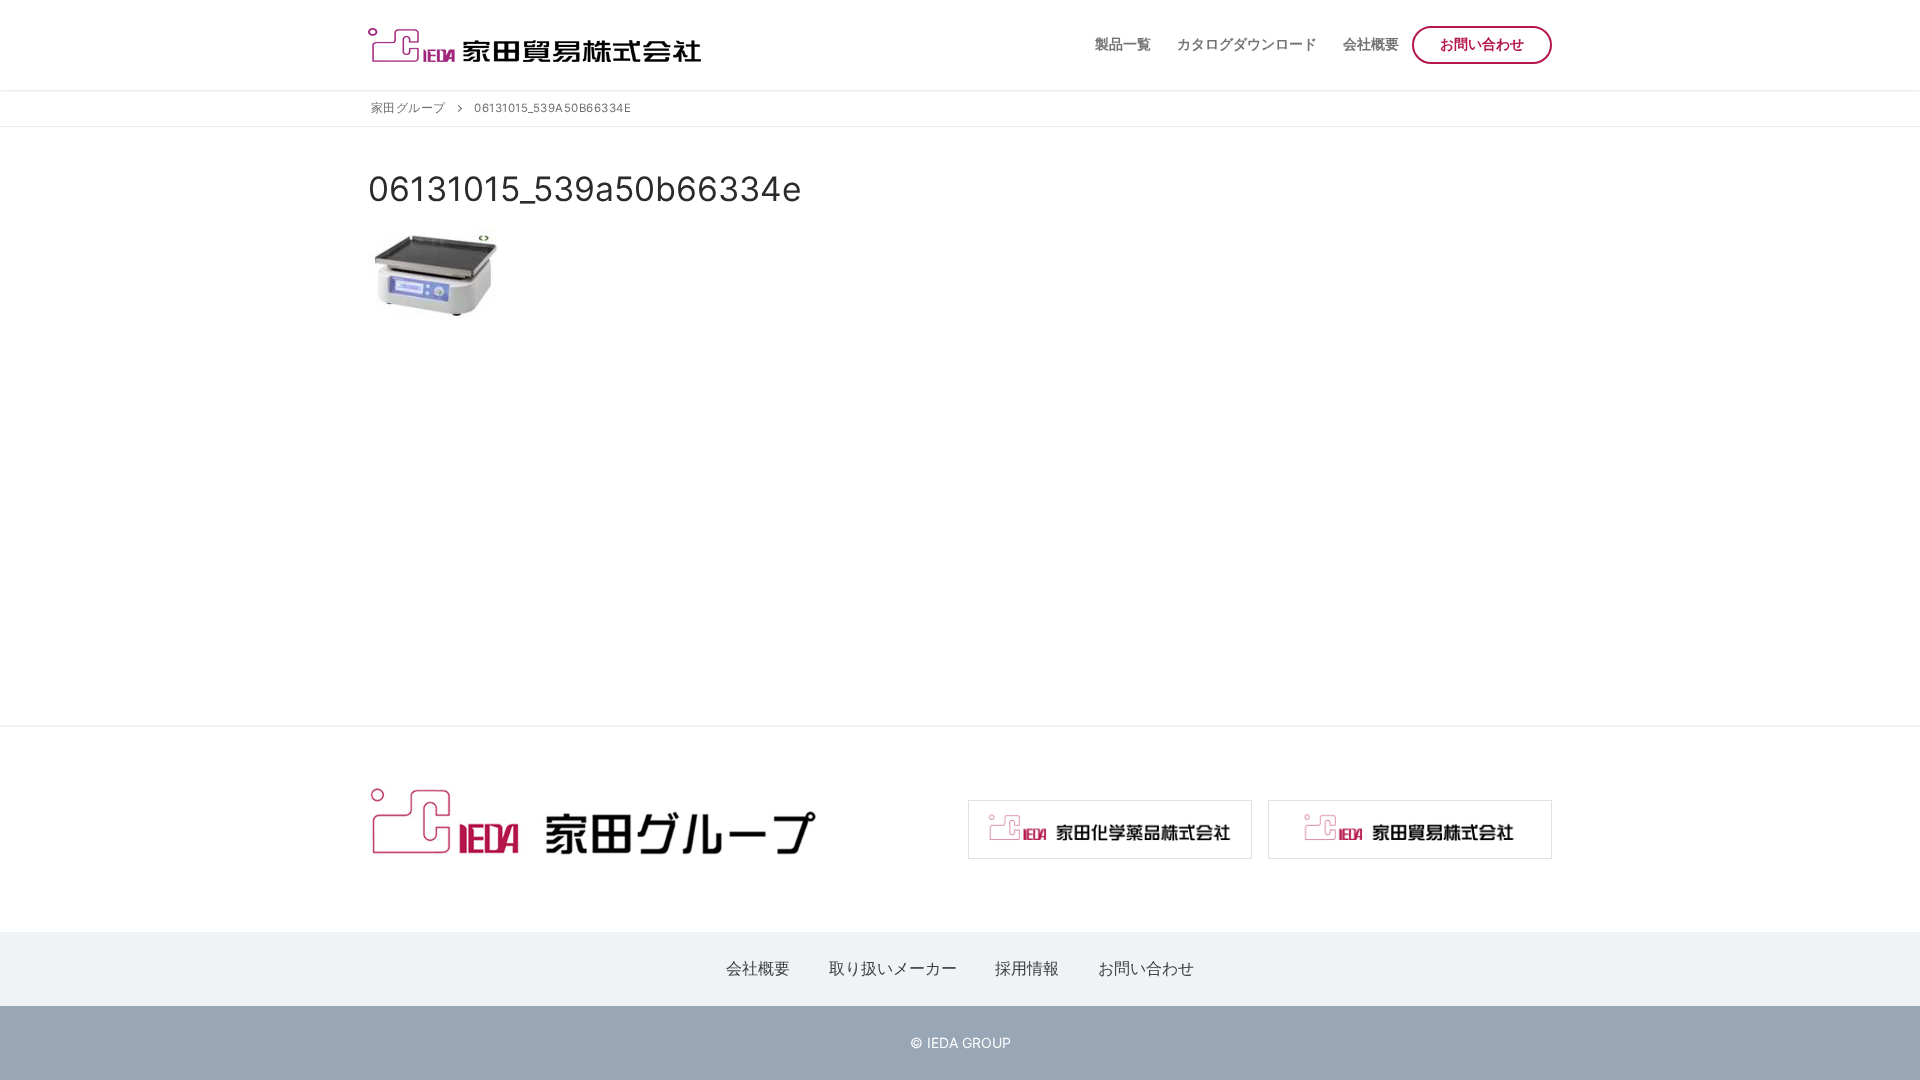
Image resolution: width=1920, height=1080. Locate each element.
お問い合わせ (1146, 968)
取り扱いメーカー (893, 968)
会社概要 (758, 968)
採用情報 (1027, 968)
